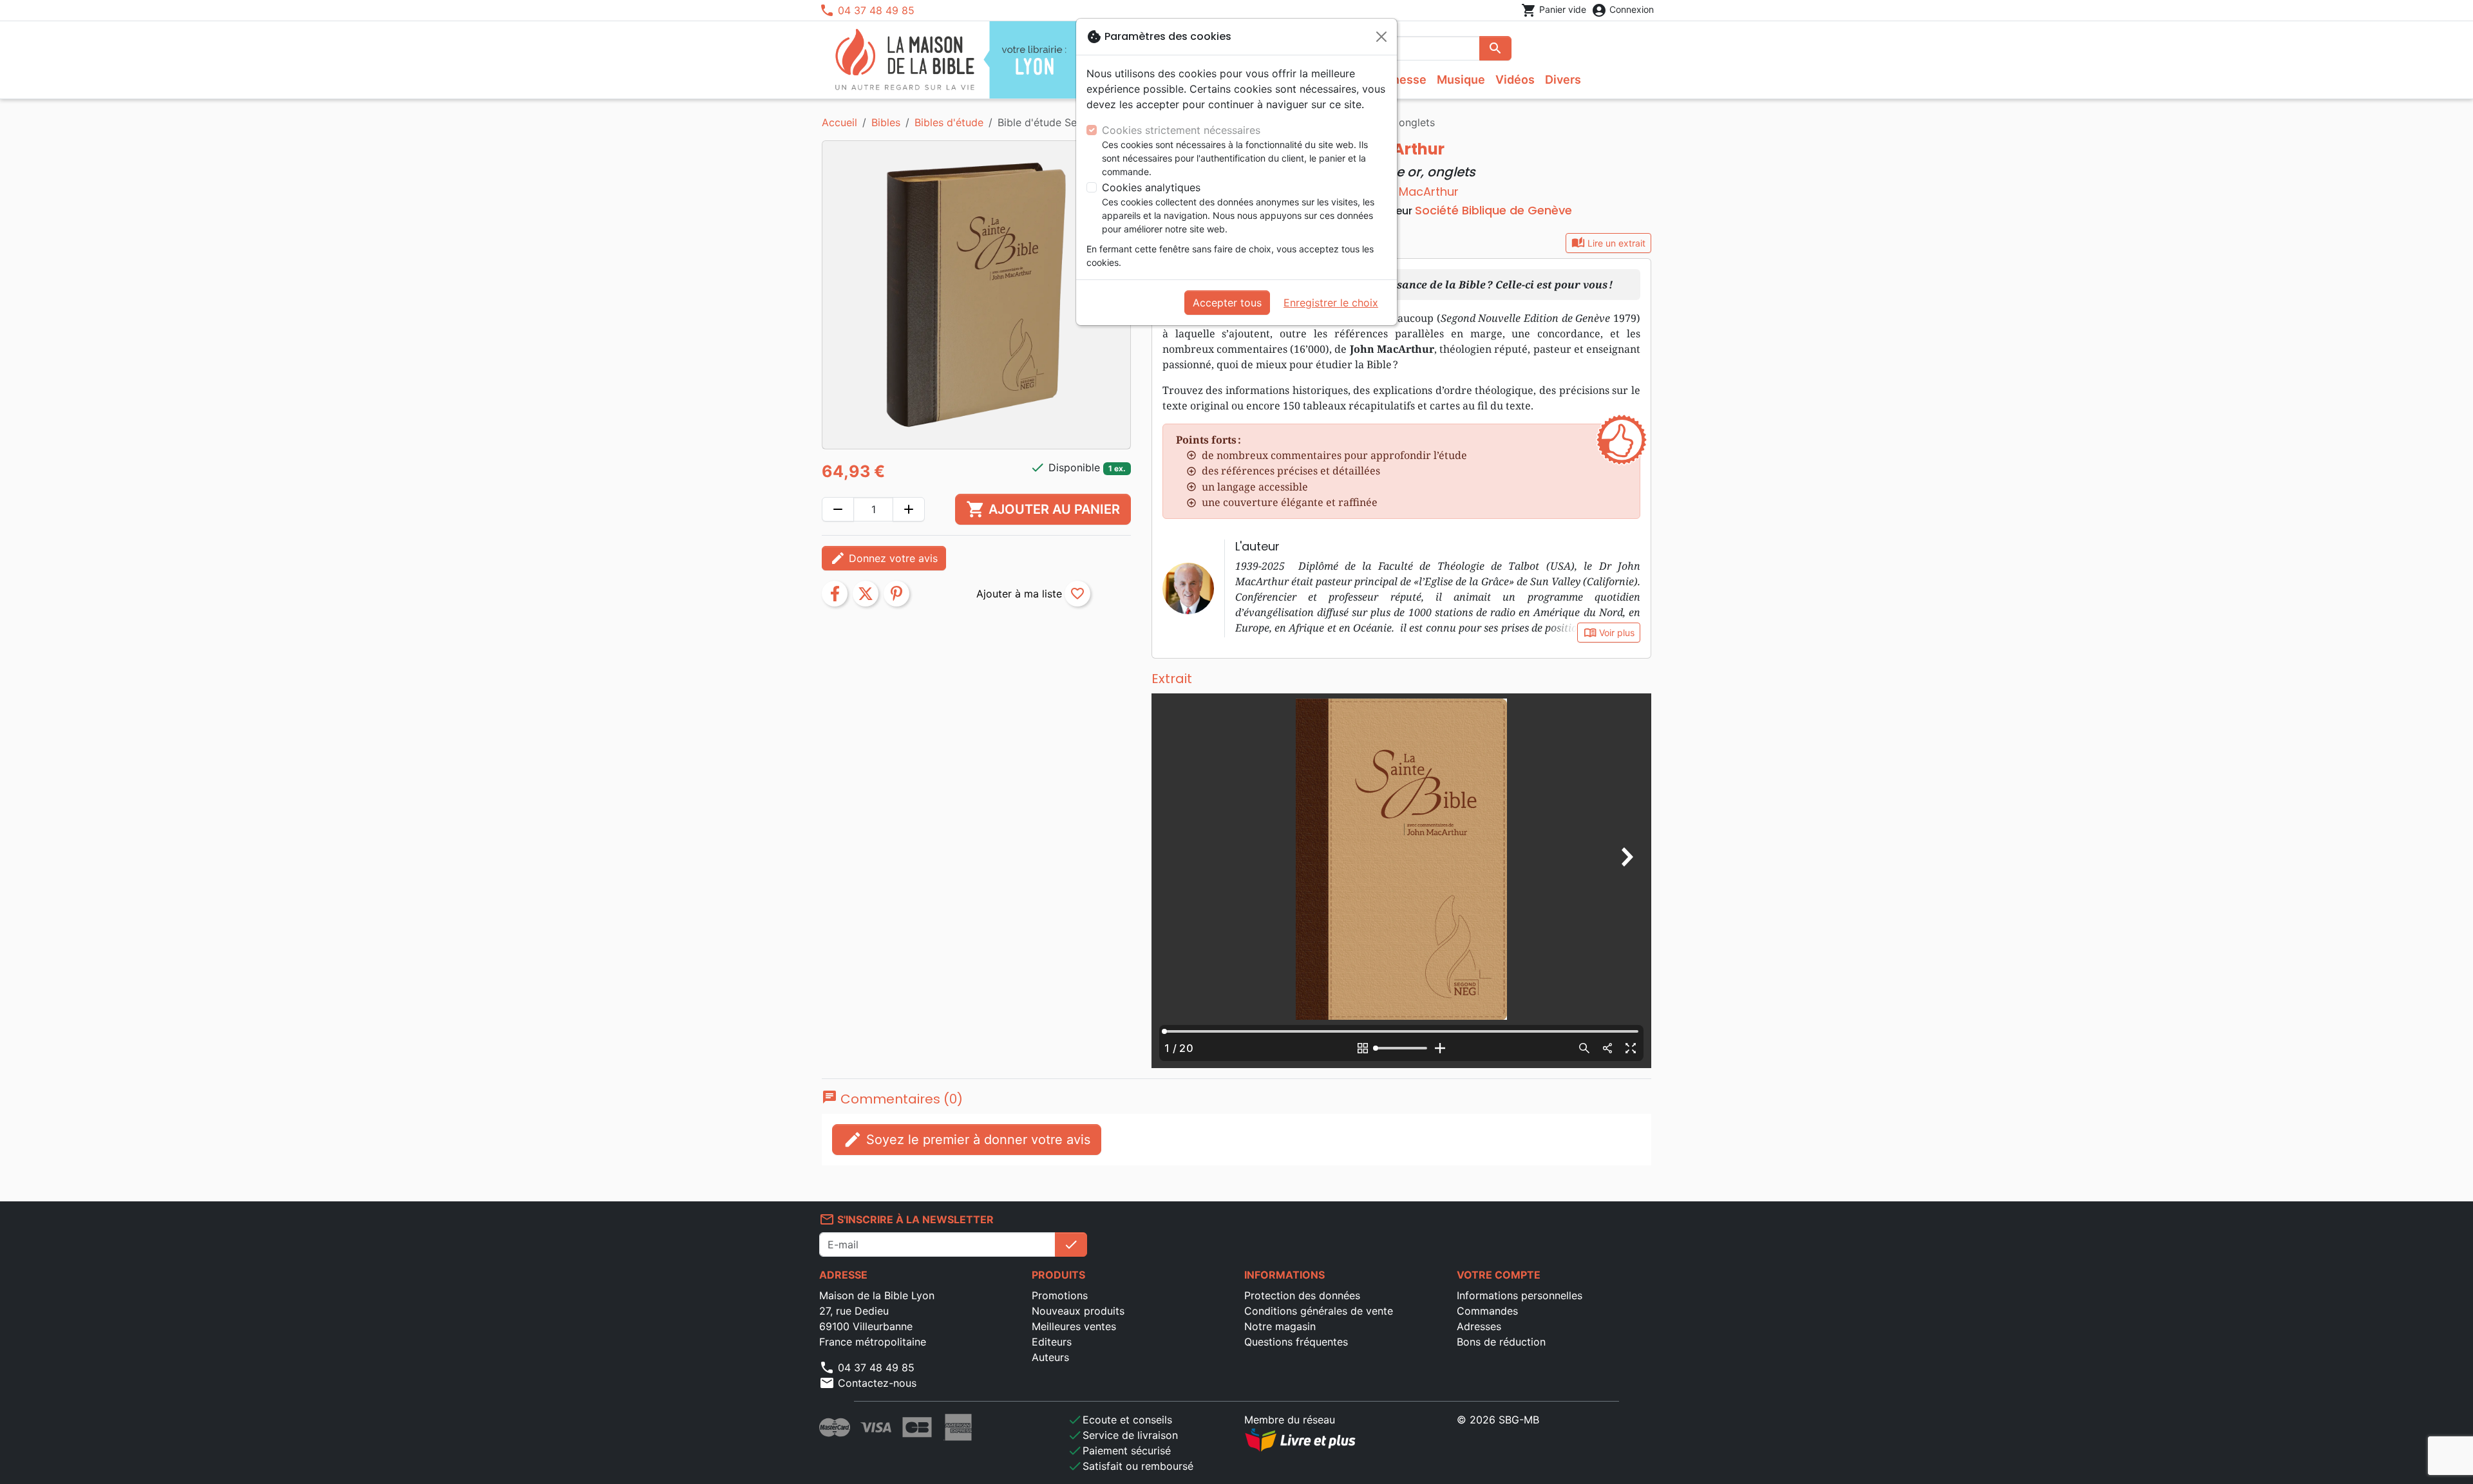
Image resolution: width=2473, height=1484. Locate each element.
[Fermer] (1381, 37)
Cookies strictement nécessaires (1181, 130)
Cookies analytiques (1151, 187)
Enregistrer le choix (1331, 303)
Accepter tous (1227, 303)
